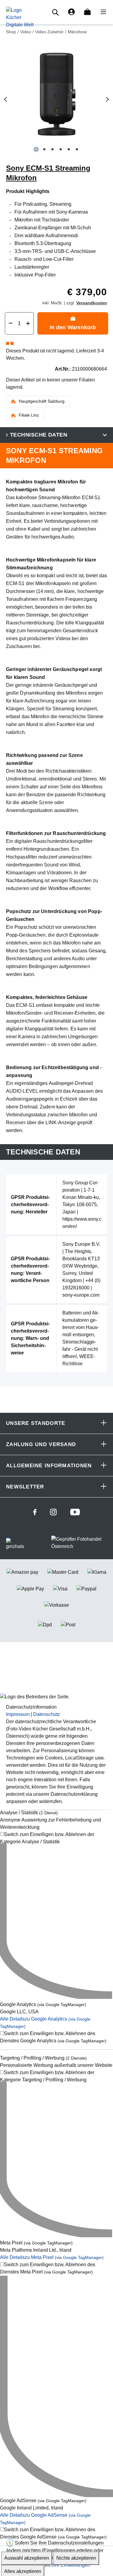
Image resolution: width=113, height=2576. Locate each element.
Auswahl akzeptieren (27, 2558)
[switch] (56, 1838)
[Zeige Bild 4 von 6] (60, 149)
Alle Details (52, 2257)
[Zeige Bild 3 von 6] (52, 149)
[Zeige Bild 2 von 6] (44, 149)
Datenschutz (47, 1714)
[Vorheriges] (5, 99)
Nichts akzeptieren (76, 2558)
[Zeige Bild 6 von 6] (77, 149)
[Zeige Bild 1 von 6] (36, 149)
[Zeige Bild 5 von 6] (69, 149)
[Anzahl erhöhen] (28, 323)
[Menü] (102, 12)
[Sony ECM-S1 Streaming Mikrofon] (56, 94)
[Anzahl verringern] (11, 323)
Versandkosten (92, 303)
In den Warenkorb (73, 327)
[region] (56, 100)
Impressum (18, 1714)
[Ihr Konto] (71, 12)
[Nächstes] (108, 99)
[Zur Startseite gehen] (20, 17)
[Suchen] (56, 12)
